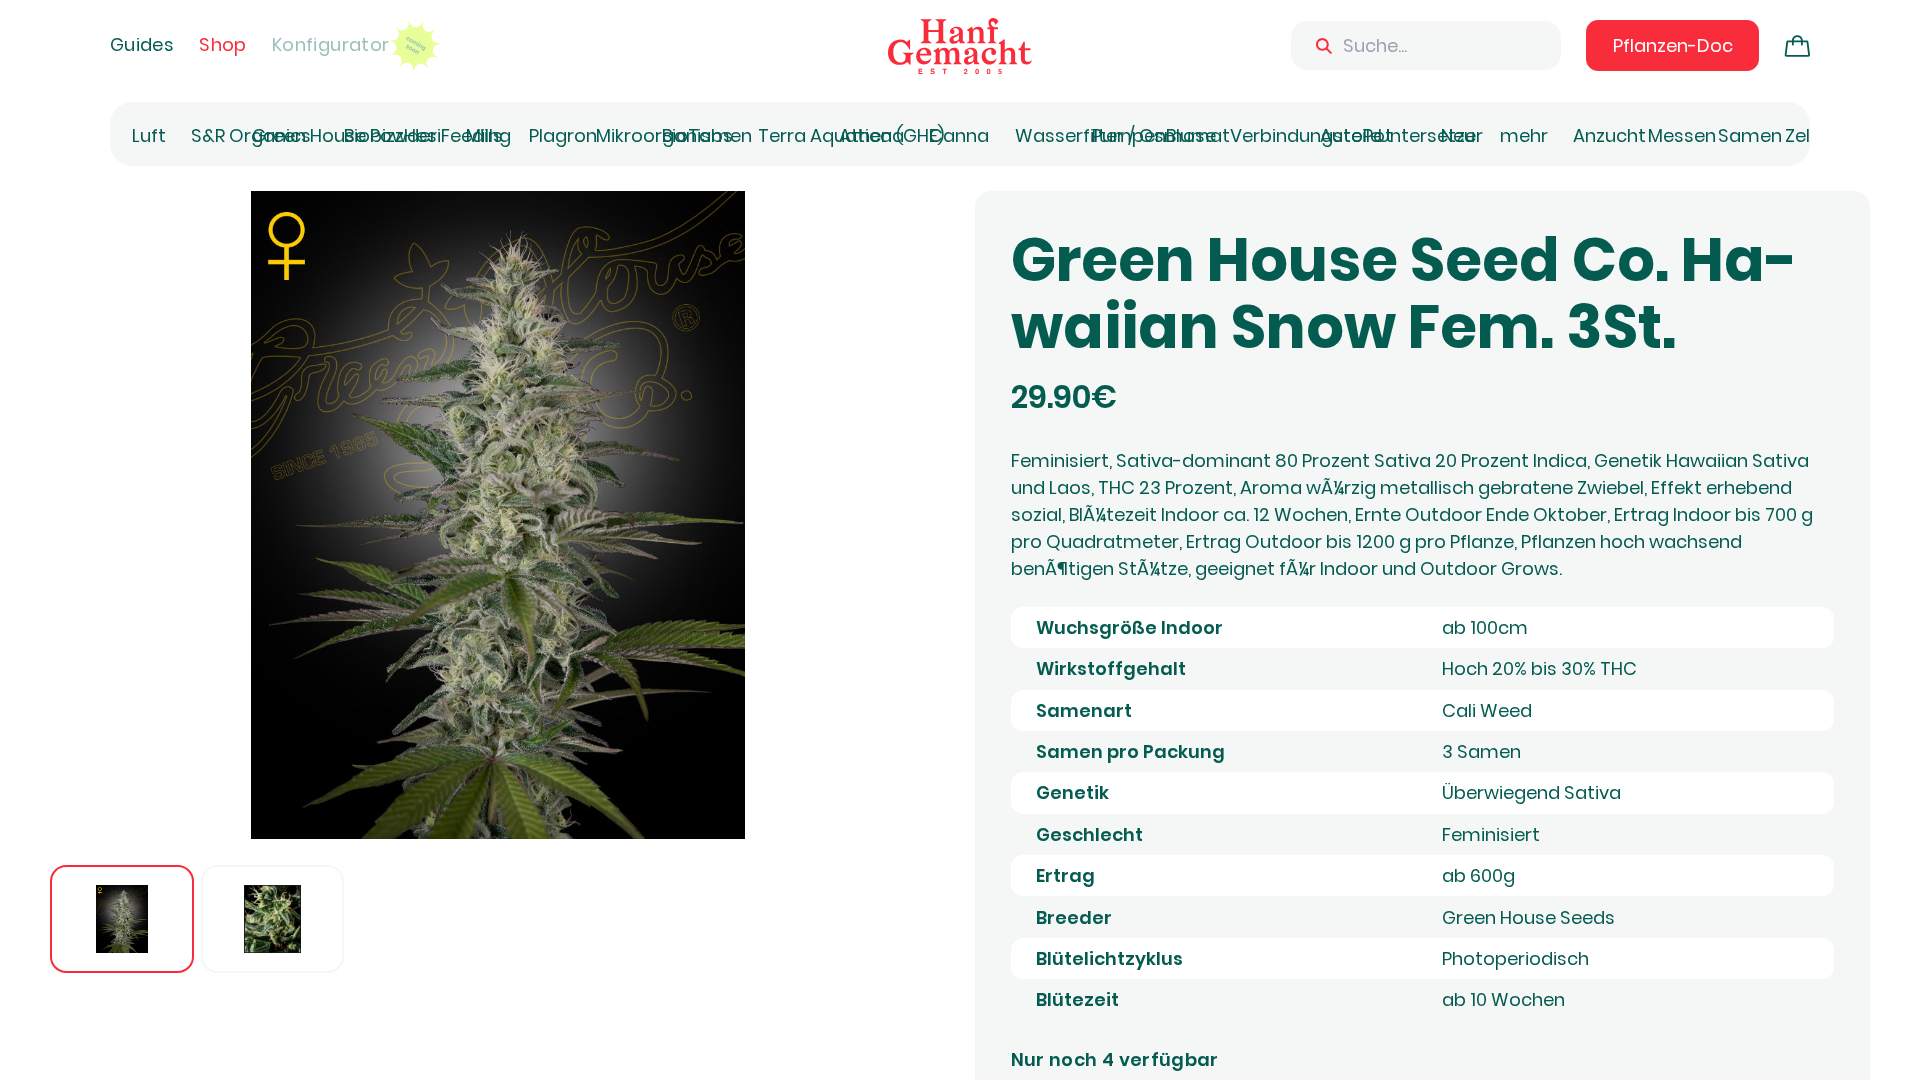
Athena (871, 135)
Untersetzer (1430, 135)
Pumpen (1129, 135)
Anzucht (1609, 135)
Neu (1458, 135)
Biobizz (374, 135)
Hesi (422, 135)
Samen (1750, 135)
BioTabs (697, 135)
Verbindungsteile (1305, 135)
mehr (1524, 135)
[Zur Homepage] (960, 46)
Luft (149, 135)
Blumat (1198, 135)
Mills (484, 135)
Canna (959, 135)
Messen (1682, 135)
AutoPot (1356, 135)
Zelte (1807, 135)
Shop (222, 44)
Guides (142, 44)
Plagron (563, 135)
